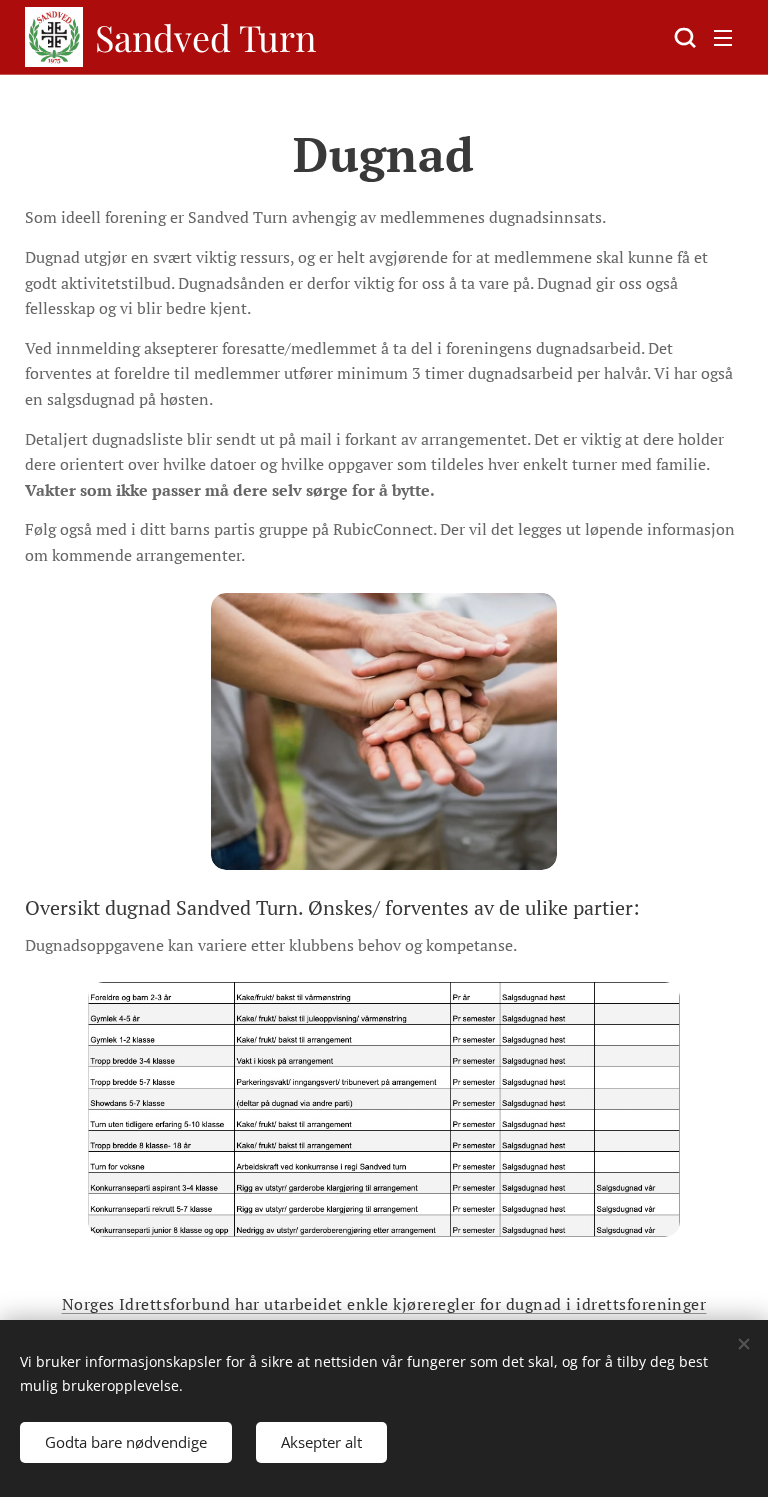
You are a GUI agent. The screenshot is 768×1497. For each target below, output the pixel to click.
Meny (723, 37)
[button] (683, 37)
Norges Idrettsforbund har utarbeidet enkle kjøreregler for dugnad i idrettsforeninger (384, 1304)
